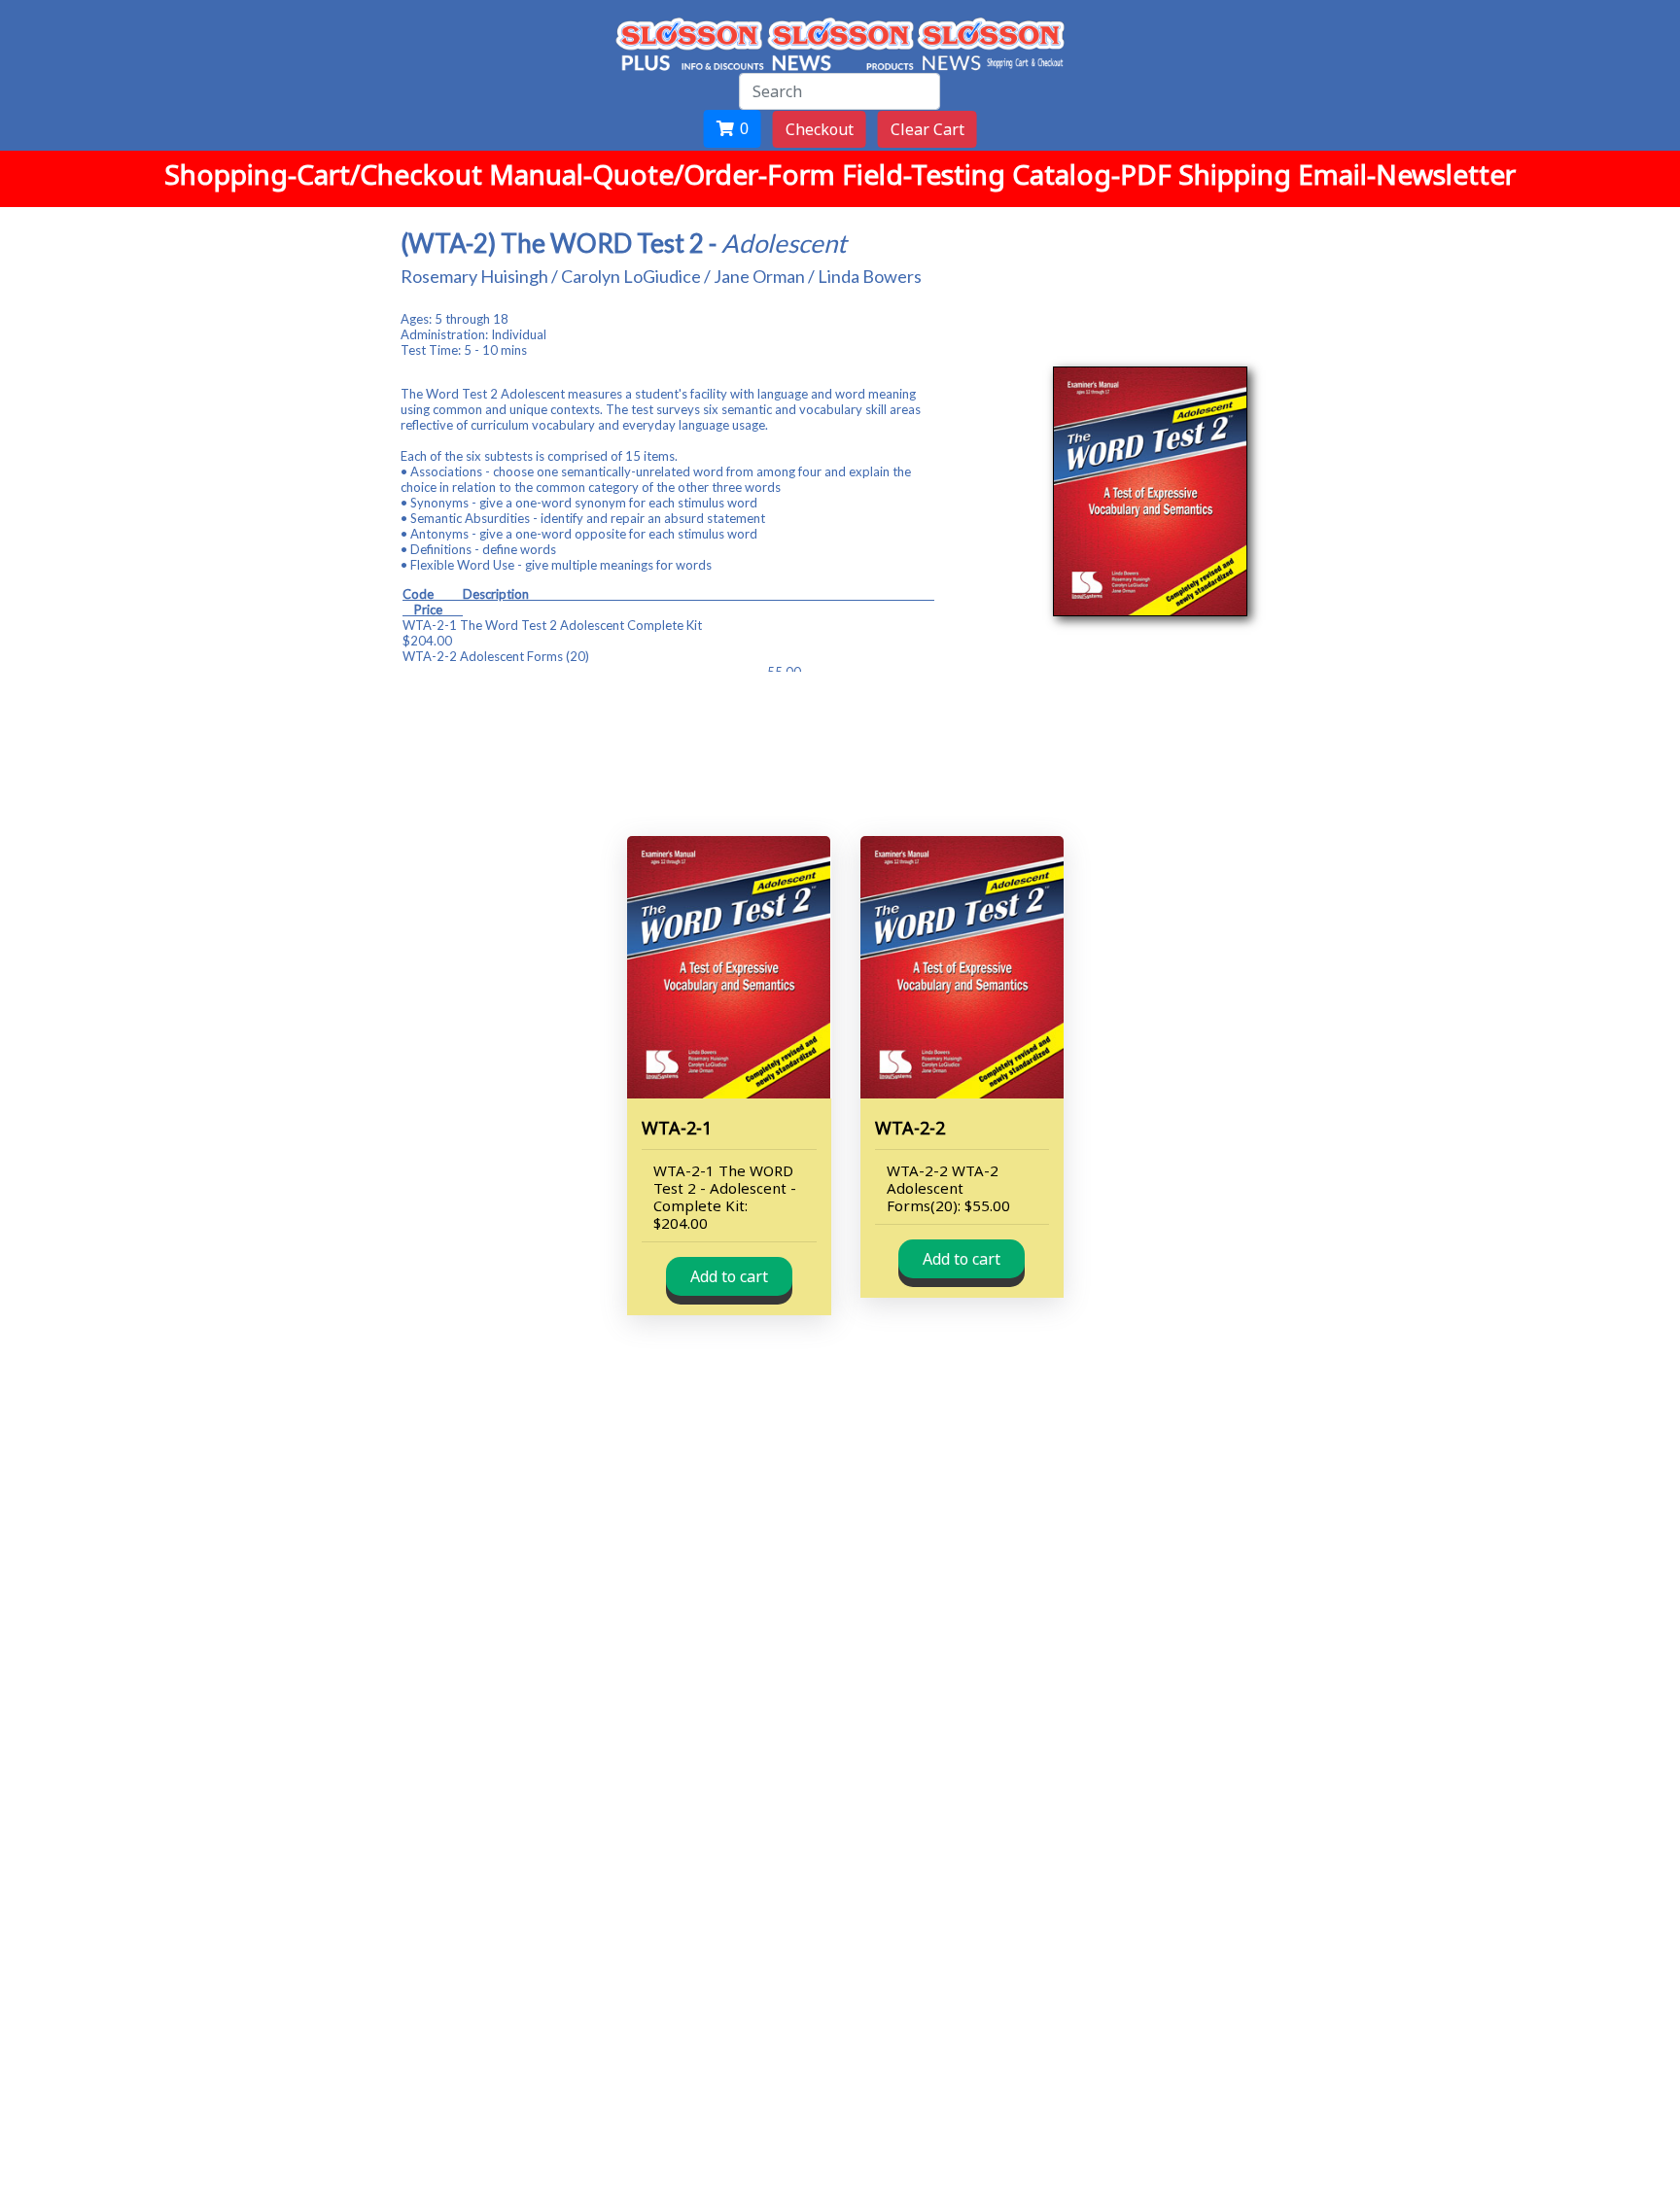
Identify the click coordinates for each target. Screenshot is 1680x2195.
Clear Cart (927, 129)
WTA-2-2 (910, 1128)
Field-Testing (927, 174)
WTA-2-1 (677, 1128)
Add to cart (729, 1276)
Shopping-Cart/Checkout (327, 174)
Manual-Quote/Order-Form (665, 174)
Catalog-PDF (1095, 174)
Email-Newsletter (1407, 174)
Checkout (820, 129)
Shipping (1238, 174)
